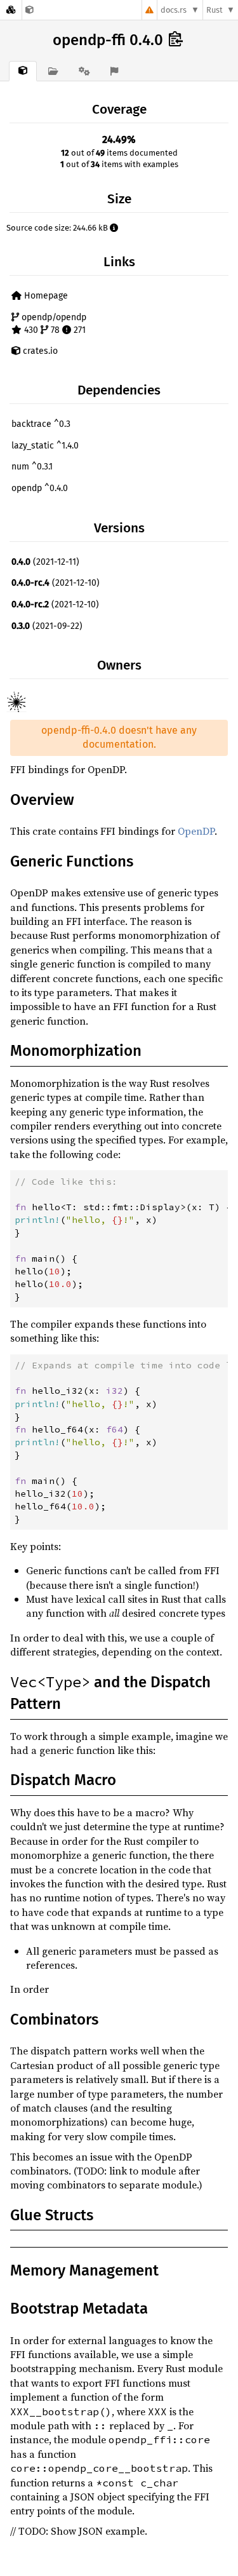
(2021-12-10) (56, 583)
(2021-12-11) (45, 562)
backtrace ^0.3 (41, 424)
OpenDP (196, 831)
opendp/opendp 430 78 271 (53, 324)
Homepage (45, 296)
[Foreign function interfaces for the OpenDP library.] (30, 10)
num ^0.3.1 (32, 467)
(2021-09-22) (47, 626)
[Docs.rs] (11, 10)
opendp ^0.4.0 (40, 488)
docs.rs (174, 10)
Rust (215, 10)
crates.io (39, 351)
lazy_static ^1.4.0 (45, 446)
